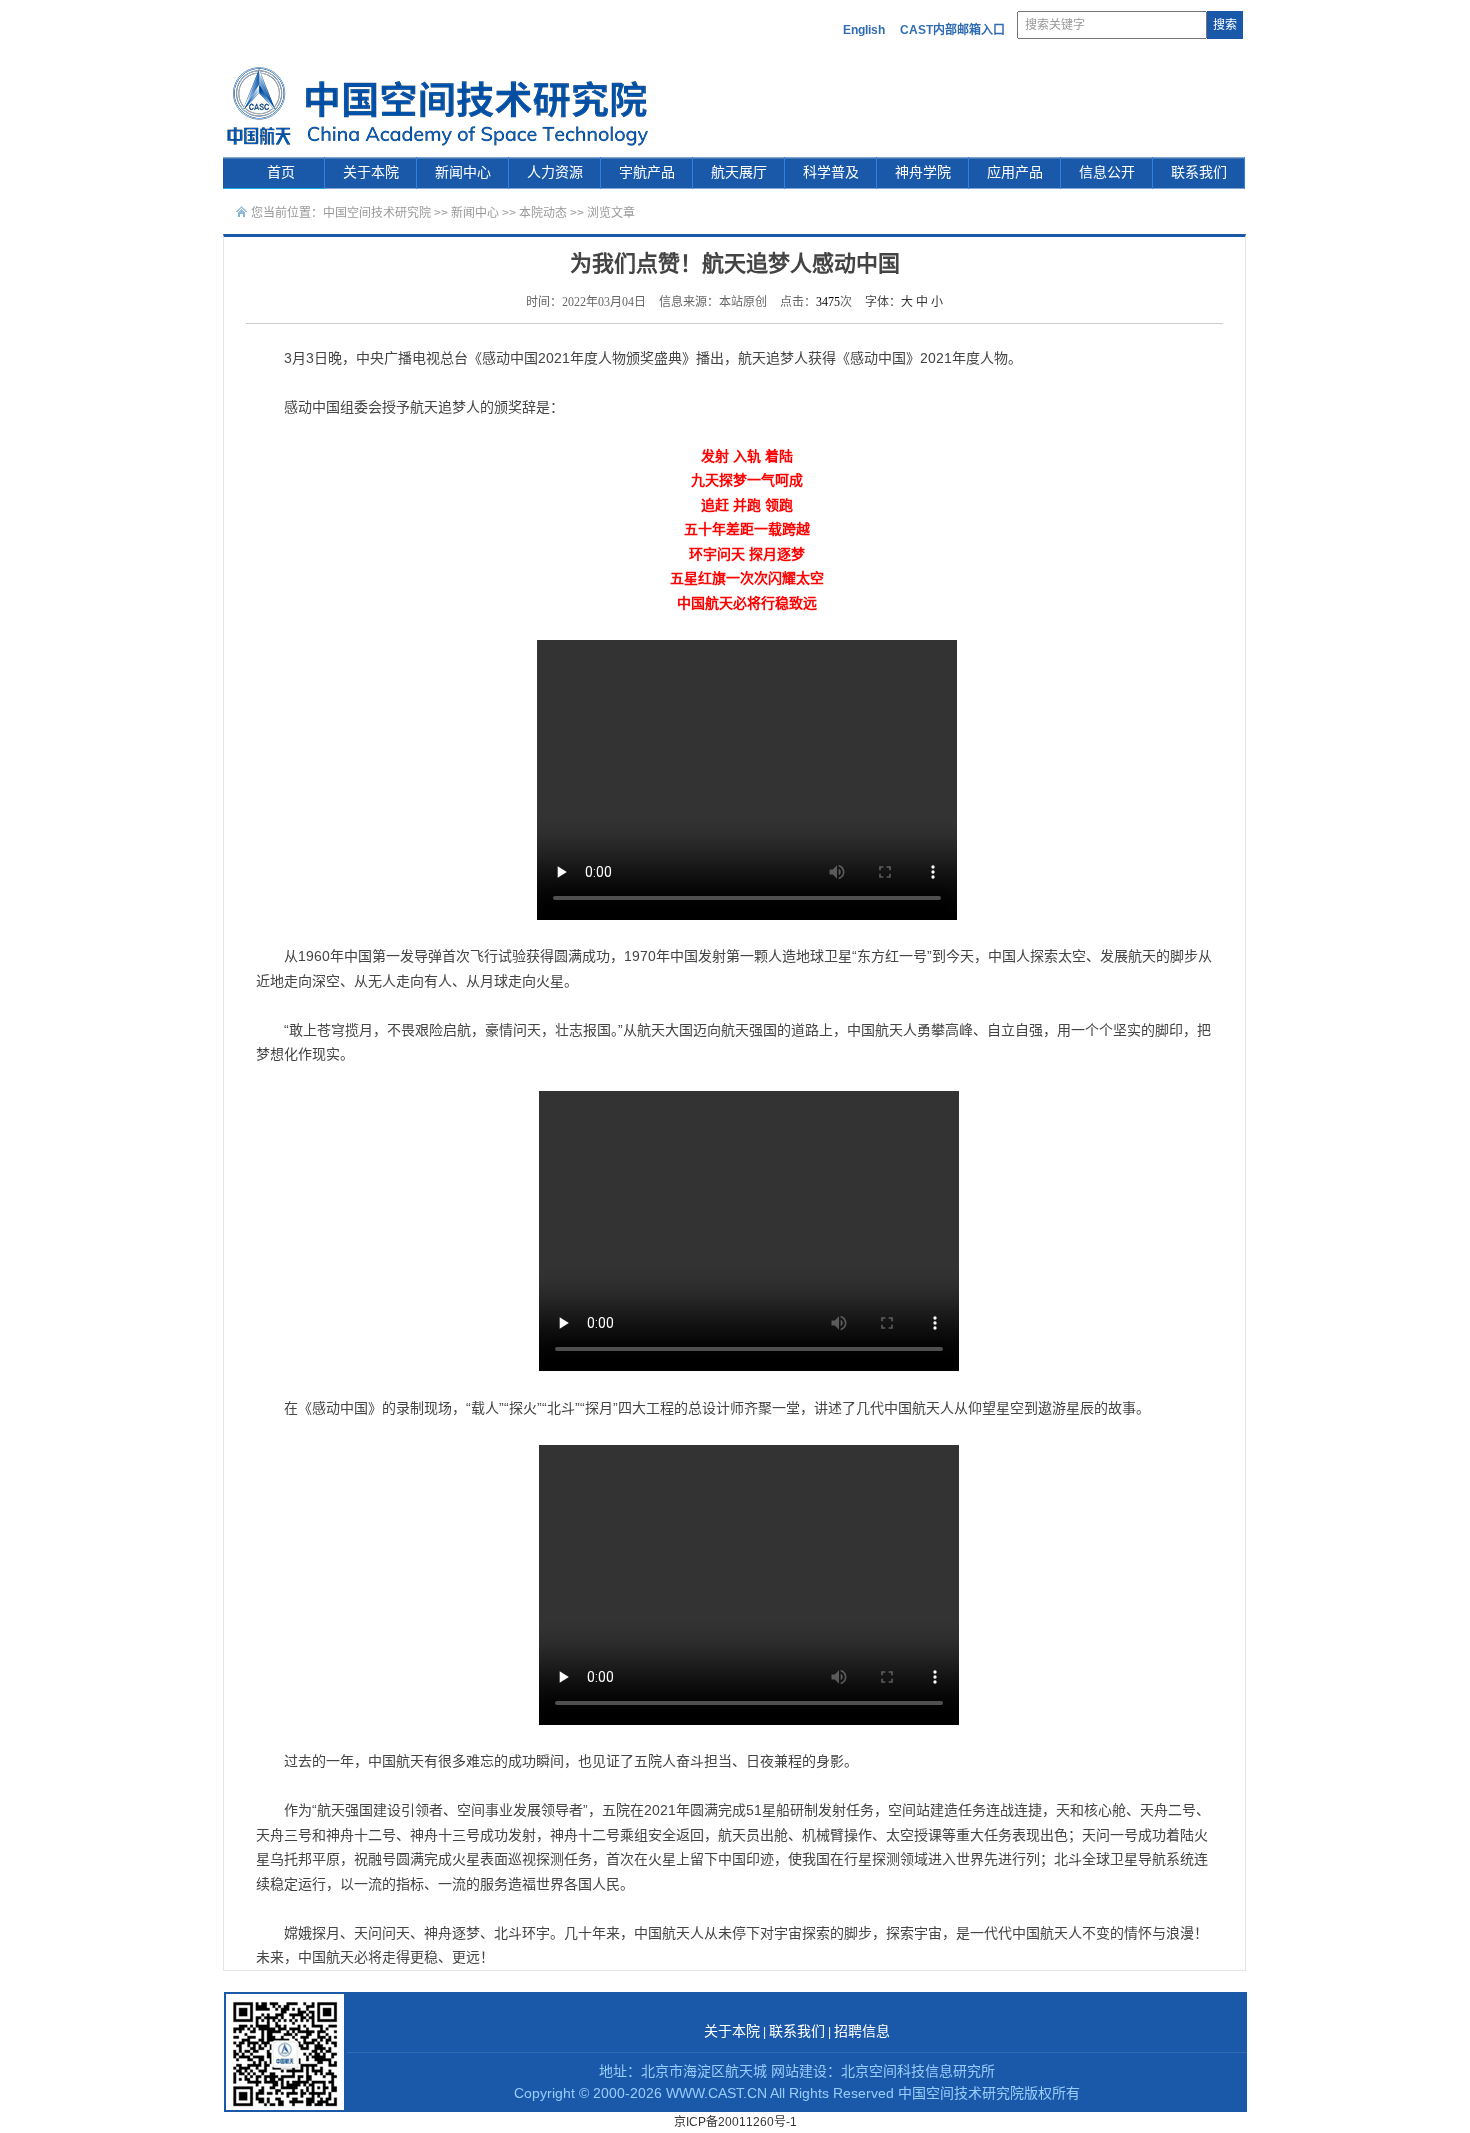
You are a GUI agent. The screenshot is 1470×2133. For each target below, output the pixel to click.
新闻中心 (463, 172)
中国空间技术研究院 (377, 213)
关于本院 (371, 172)
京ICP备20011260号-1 (735, 2122)
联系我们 (1199, 172)
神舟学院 (923, 172)
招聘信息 (862, 2031)
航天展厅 (739, 172)
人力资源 (555, 172)
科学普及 (831, 172)
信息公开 (1107, 172)
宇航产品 (647, 172)
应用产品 (1015, 172)
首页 (281, 172)
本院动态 (544, 213)
